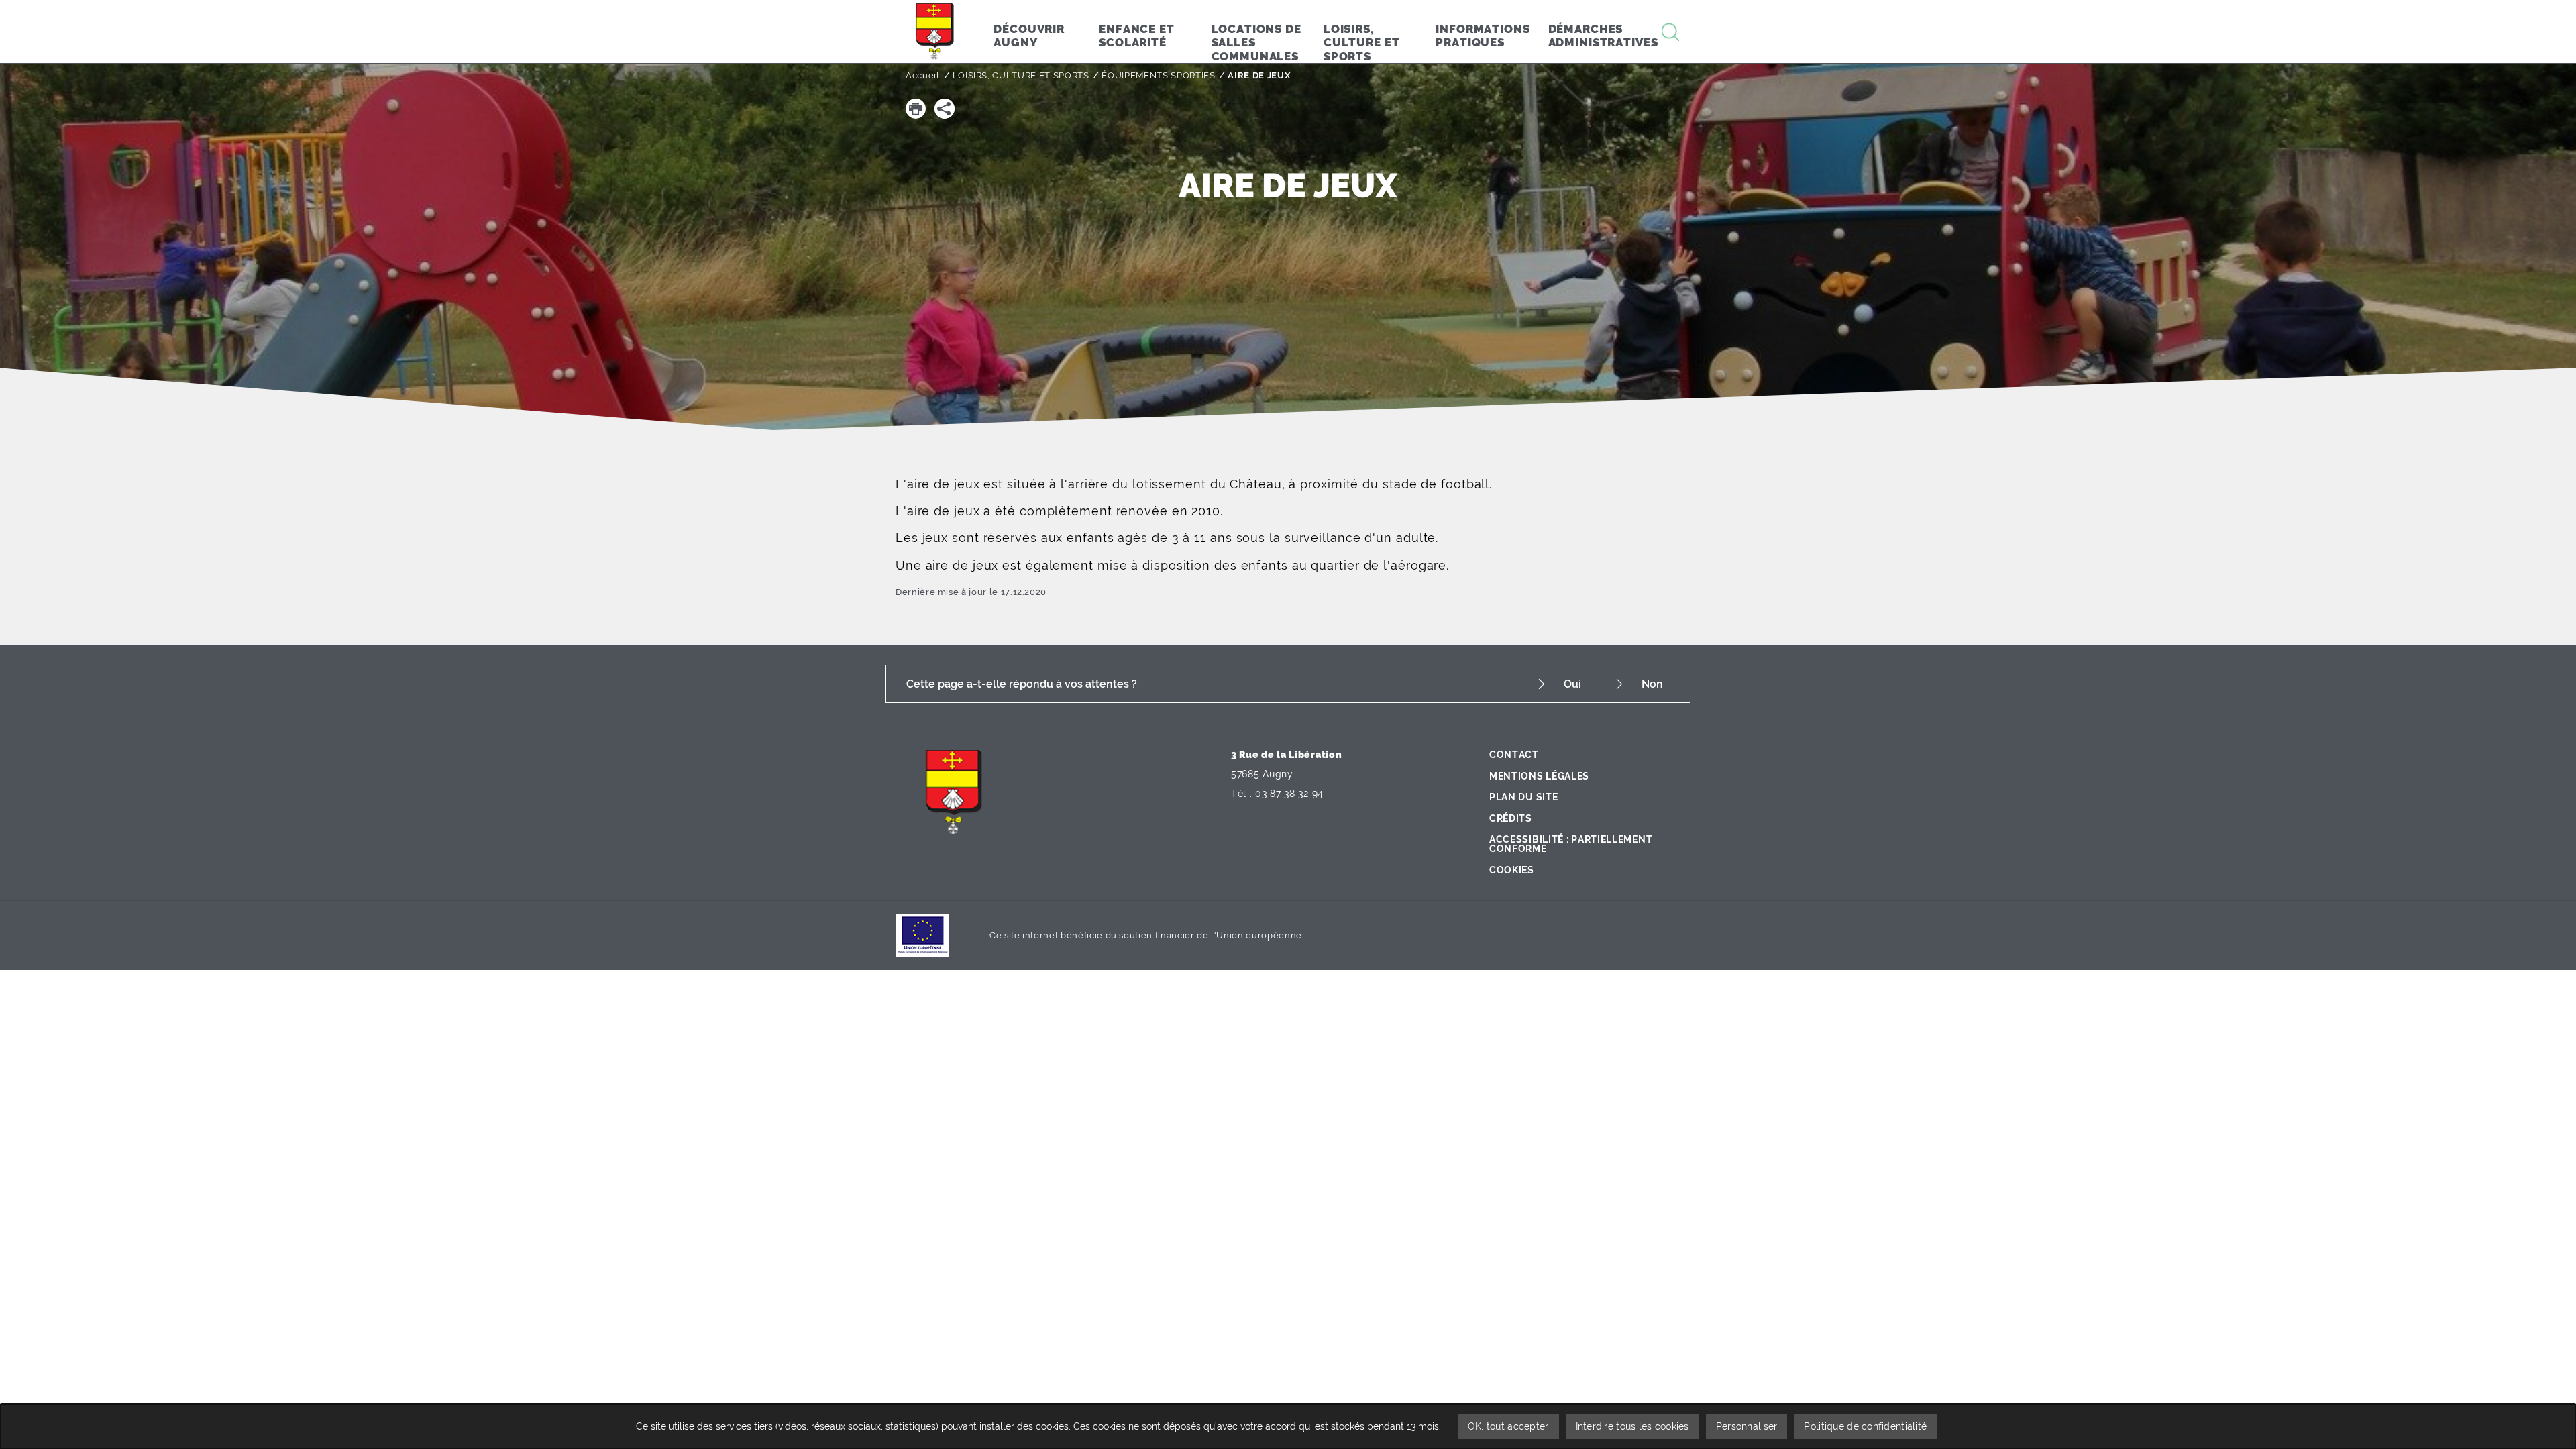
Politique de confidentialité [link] (1865, 1426)
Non (1652, 684)
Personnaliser (1747, 1426)
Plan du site (1523, 797)
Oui (1572, 684)
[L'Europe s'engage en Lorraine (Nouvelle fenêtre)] (922, 935)
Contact (1514, 755)
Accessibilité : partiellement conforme (1571, 844)
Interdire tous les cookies (1632, 1426)
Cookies (1512, 870)
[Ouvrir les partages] (945, 109)
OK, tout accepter (1508, 1426)
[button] (916, 109)
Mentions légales (1539, 776)
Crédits (1511, 818)
